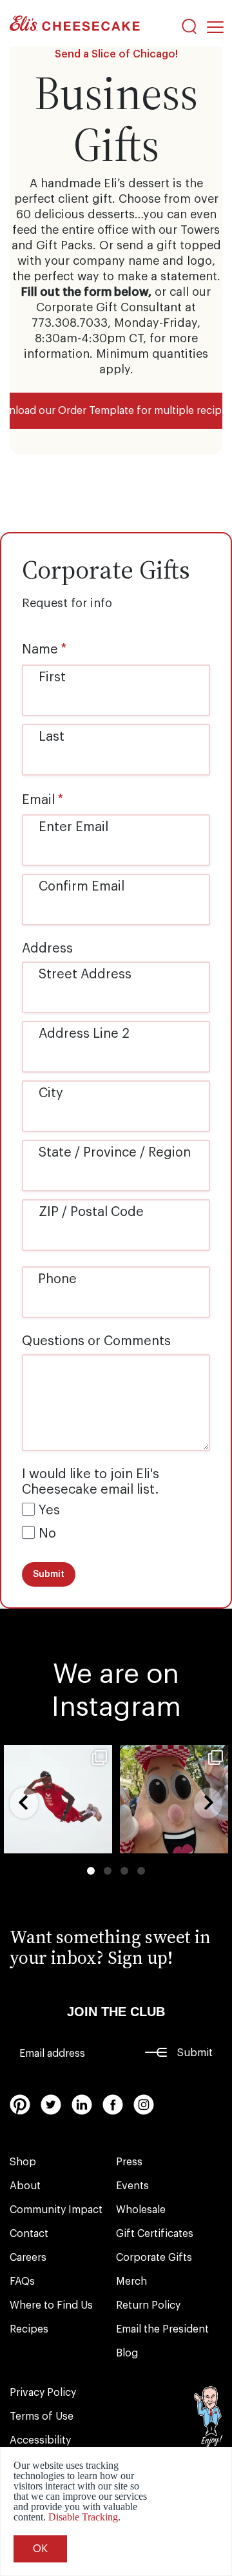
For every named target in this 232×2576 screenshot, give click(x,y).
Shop (23, 2162)
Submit (195, 2053)
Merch (131, 2282)
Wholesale (141, 2210)
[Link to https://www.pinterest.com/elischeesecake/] (20, 2105)
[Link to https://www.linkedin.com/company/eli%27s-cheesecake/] (82, 2105)
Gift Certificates (155, 2234)
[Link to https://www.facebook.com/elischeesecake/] (113, 2105)
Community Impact (56, 2210)
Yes (49, 1510)
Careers (28, 2258)
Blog (127, 2353)
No (47, 1534)
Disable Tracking (83, 2517)
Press (129, 2162)
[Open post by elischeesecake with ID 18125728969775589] (174, 1799)
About (25, 2186)
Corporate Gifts (154, 2258)
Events (132, 2186)
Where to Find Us (51, 2305)
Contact (29, 2234)
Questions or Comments (96, 1341)
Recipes (29, 2329)
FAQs (22, 2282)
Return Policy (148, 2305)
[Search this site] (189, 26)
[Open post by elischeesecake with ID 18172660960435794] (58, 1799)
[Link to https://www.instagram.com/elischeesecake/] (144, 2105)
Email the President (162, 2329)
